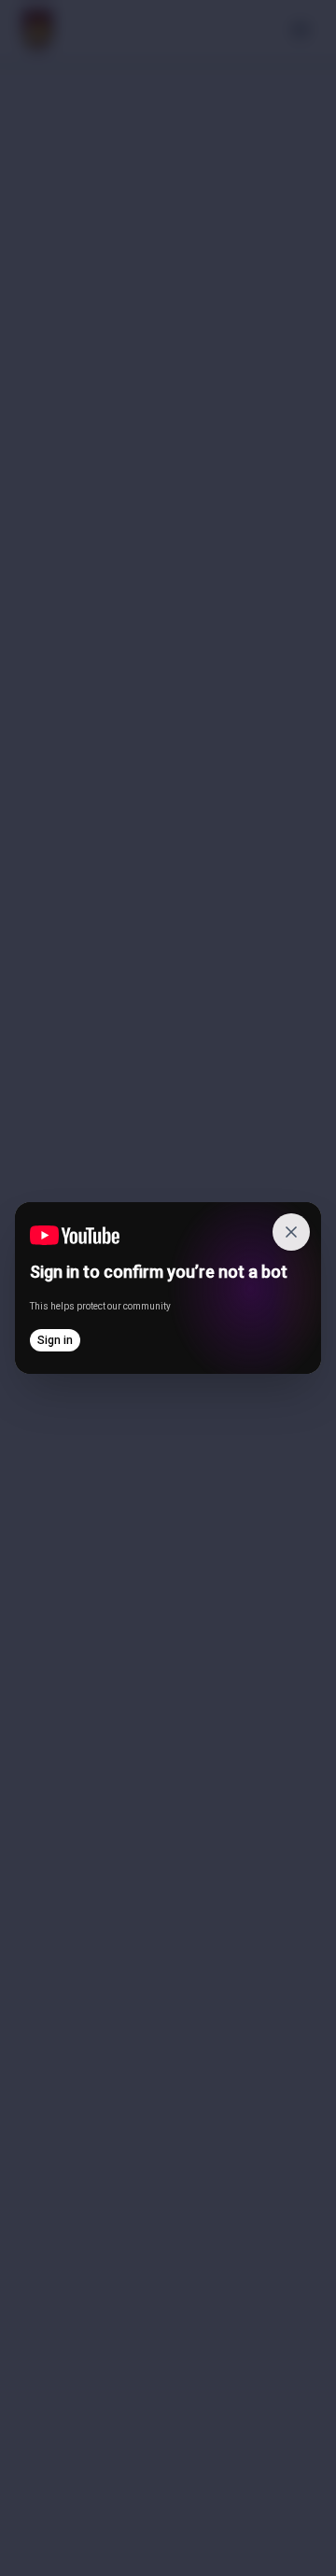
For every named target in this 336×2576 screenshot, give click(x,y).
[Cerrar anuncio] (291, 1232)
